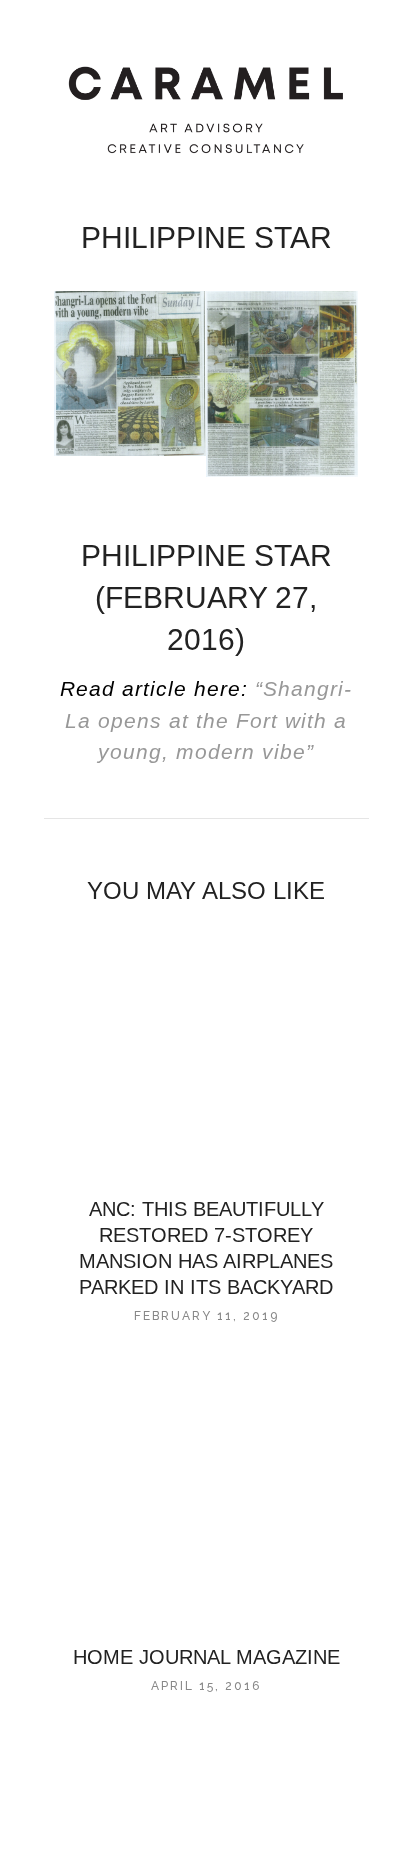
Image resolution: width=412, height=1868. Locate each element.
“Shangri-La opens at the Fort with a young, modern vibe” (208, 720)
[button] (35, 32)
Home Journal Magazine (206, 1657)
